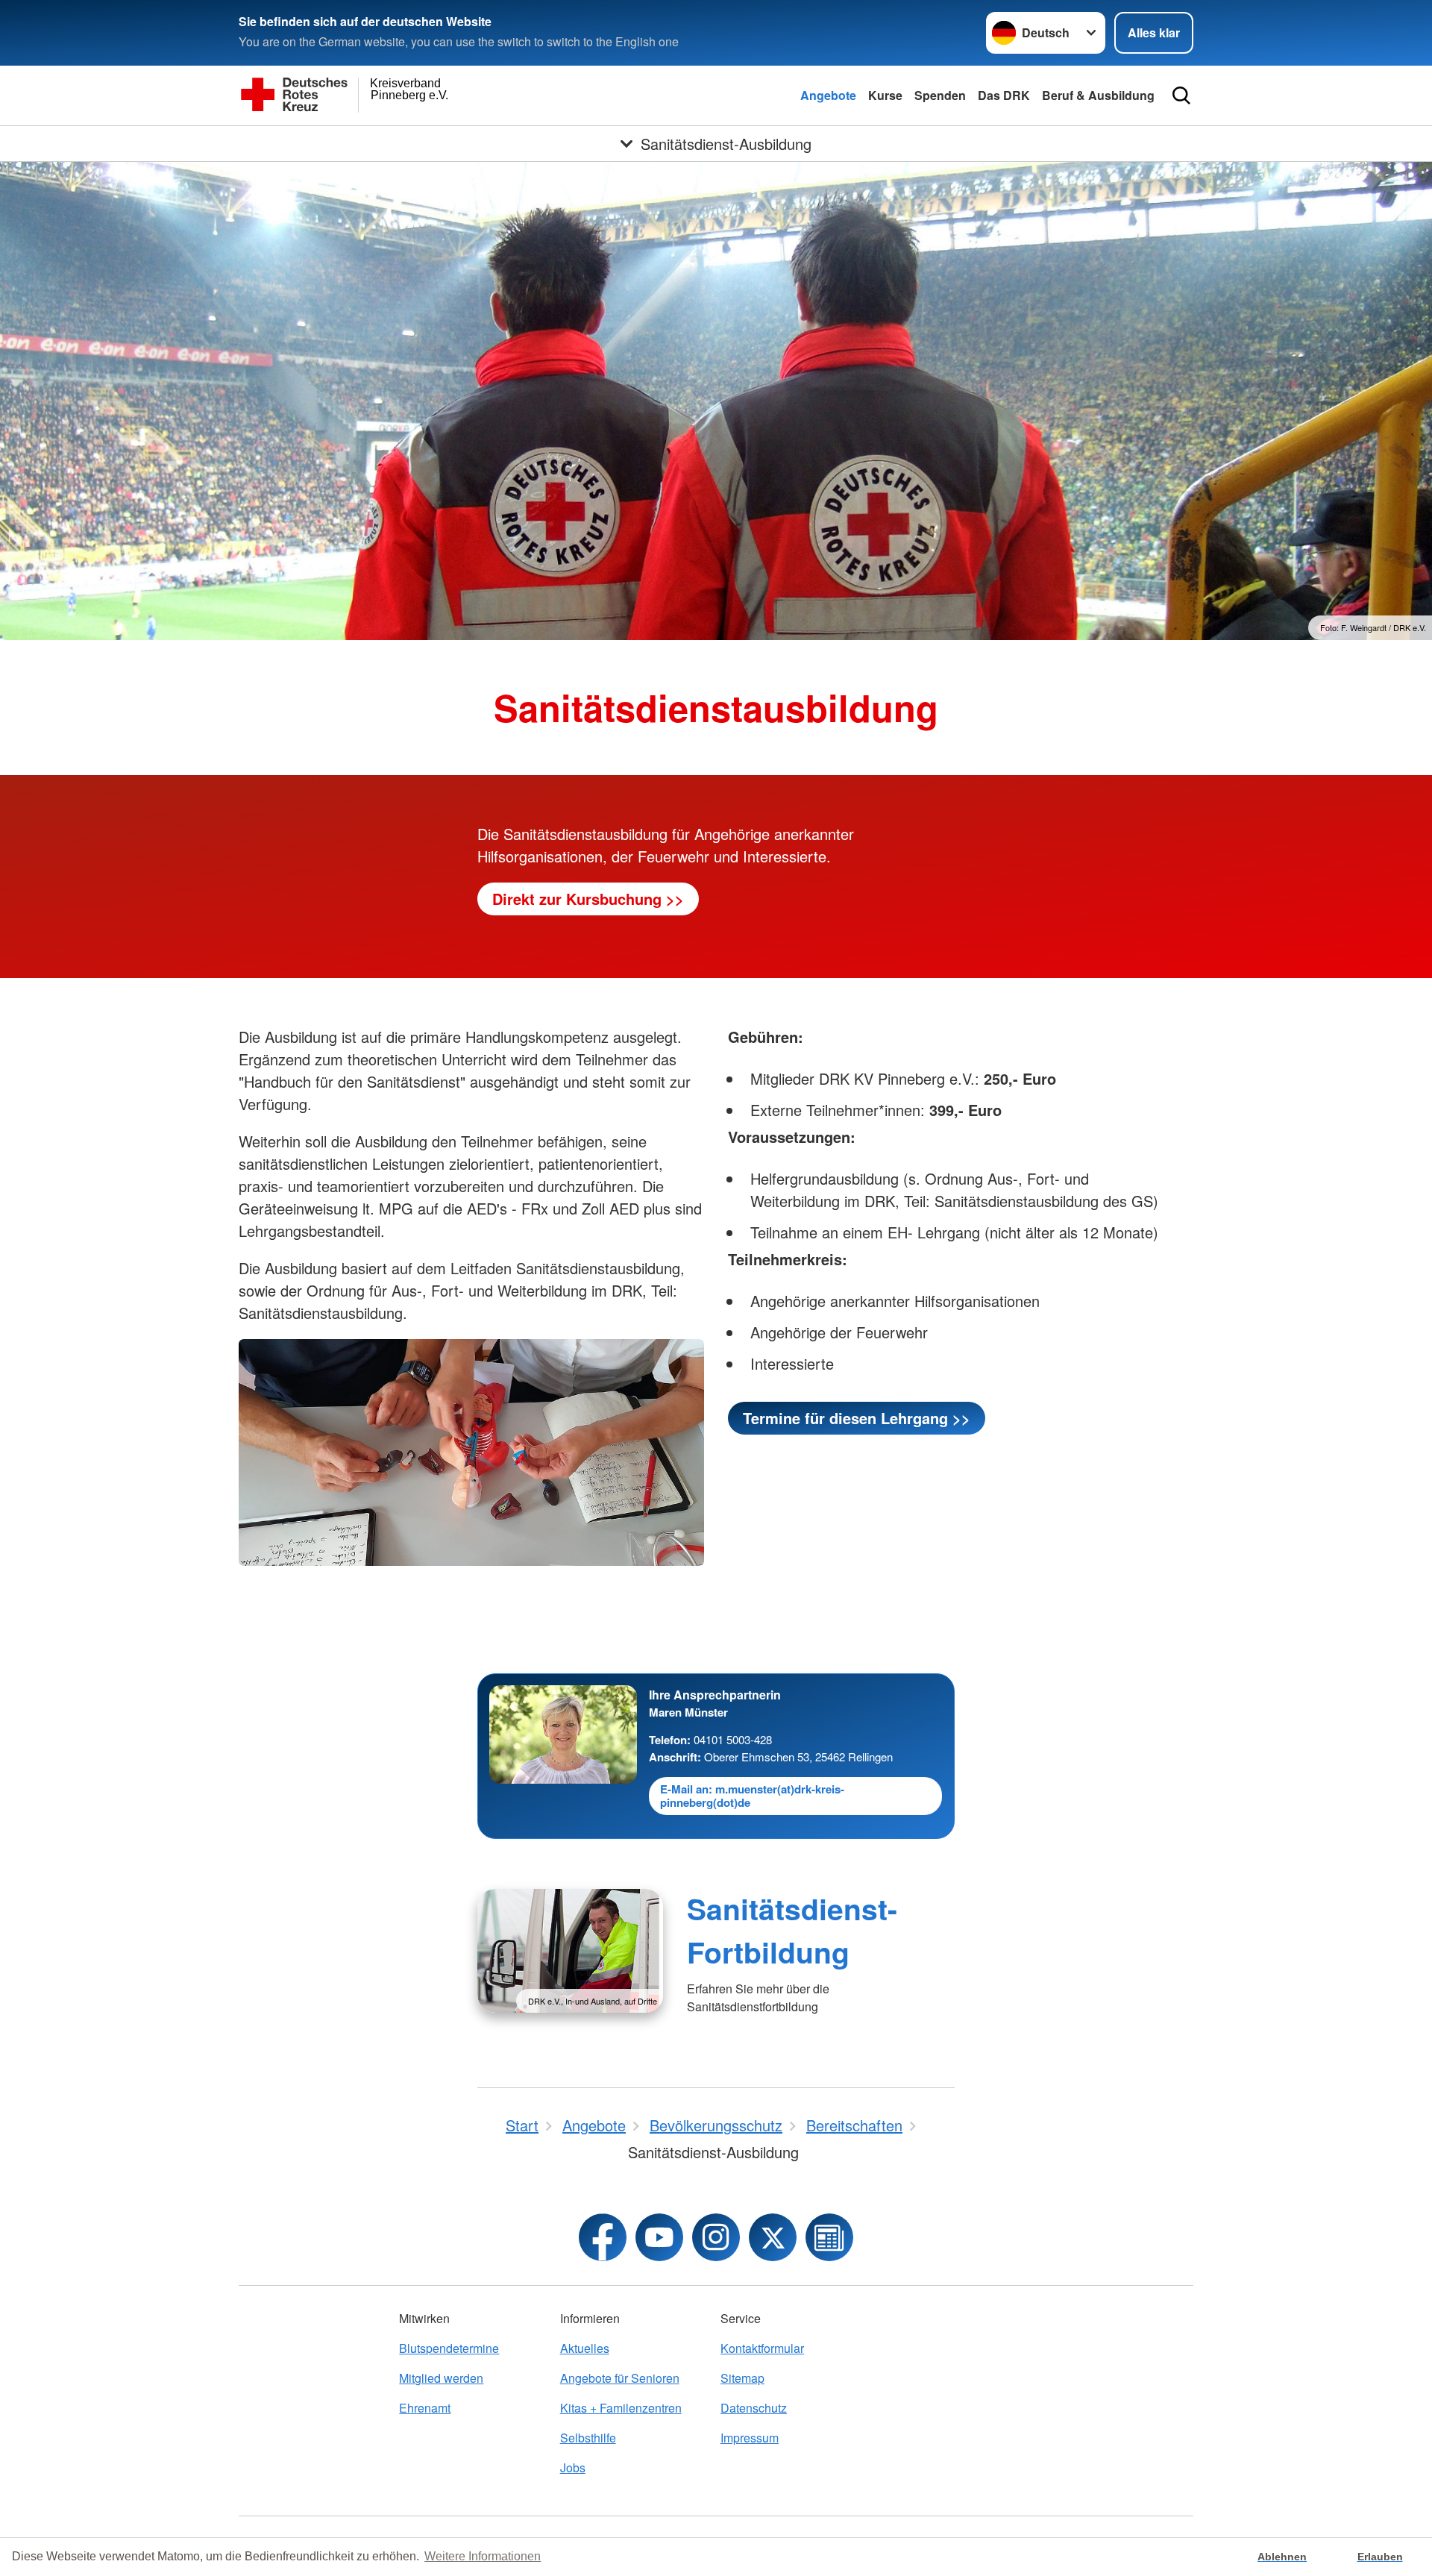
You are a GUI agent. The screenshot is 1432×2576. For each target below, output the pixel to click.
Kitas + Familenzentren (621, 2408)
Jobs (573, 2467)
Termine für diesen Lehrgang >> (857, 1418)
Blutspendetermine (449, 2348)
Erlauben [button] (1380, 2557)
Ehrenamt (425, 2408)
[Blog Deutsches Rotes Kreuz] (829, 2237)
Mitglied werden (441, 2378)
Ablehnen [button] (1282, 2557)
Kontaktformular (762, 2348)
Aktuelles (585, 2348)
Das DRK (1004, 95)
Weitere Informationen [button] (483, 2556)
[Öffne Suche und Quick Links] (1181, 95)
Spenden (940, 95)
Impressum (750, 2438)
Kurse (885, 95)
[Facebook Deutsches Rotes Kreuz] (603, 2237)
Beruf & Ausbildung (1098, 95)
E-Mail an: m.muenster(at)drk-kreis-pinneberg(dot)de (752, 1796)
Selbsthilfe (588, 2438)
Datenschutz (754, 2408)
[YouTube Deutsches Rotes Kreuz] (659, 2237)
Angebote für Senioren (620, 2378)
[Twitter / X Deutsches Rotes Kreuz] (773, 2237)
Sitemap (742, 2378)
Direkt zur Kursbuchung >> (588, 899)
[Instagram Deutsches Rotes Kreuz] (716, 2237)
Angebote (828, 95)
